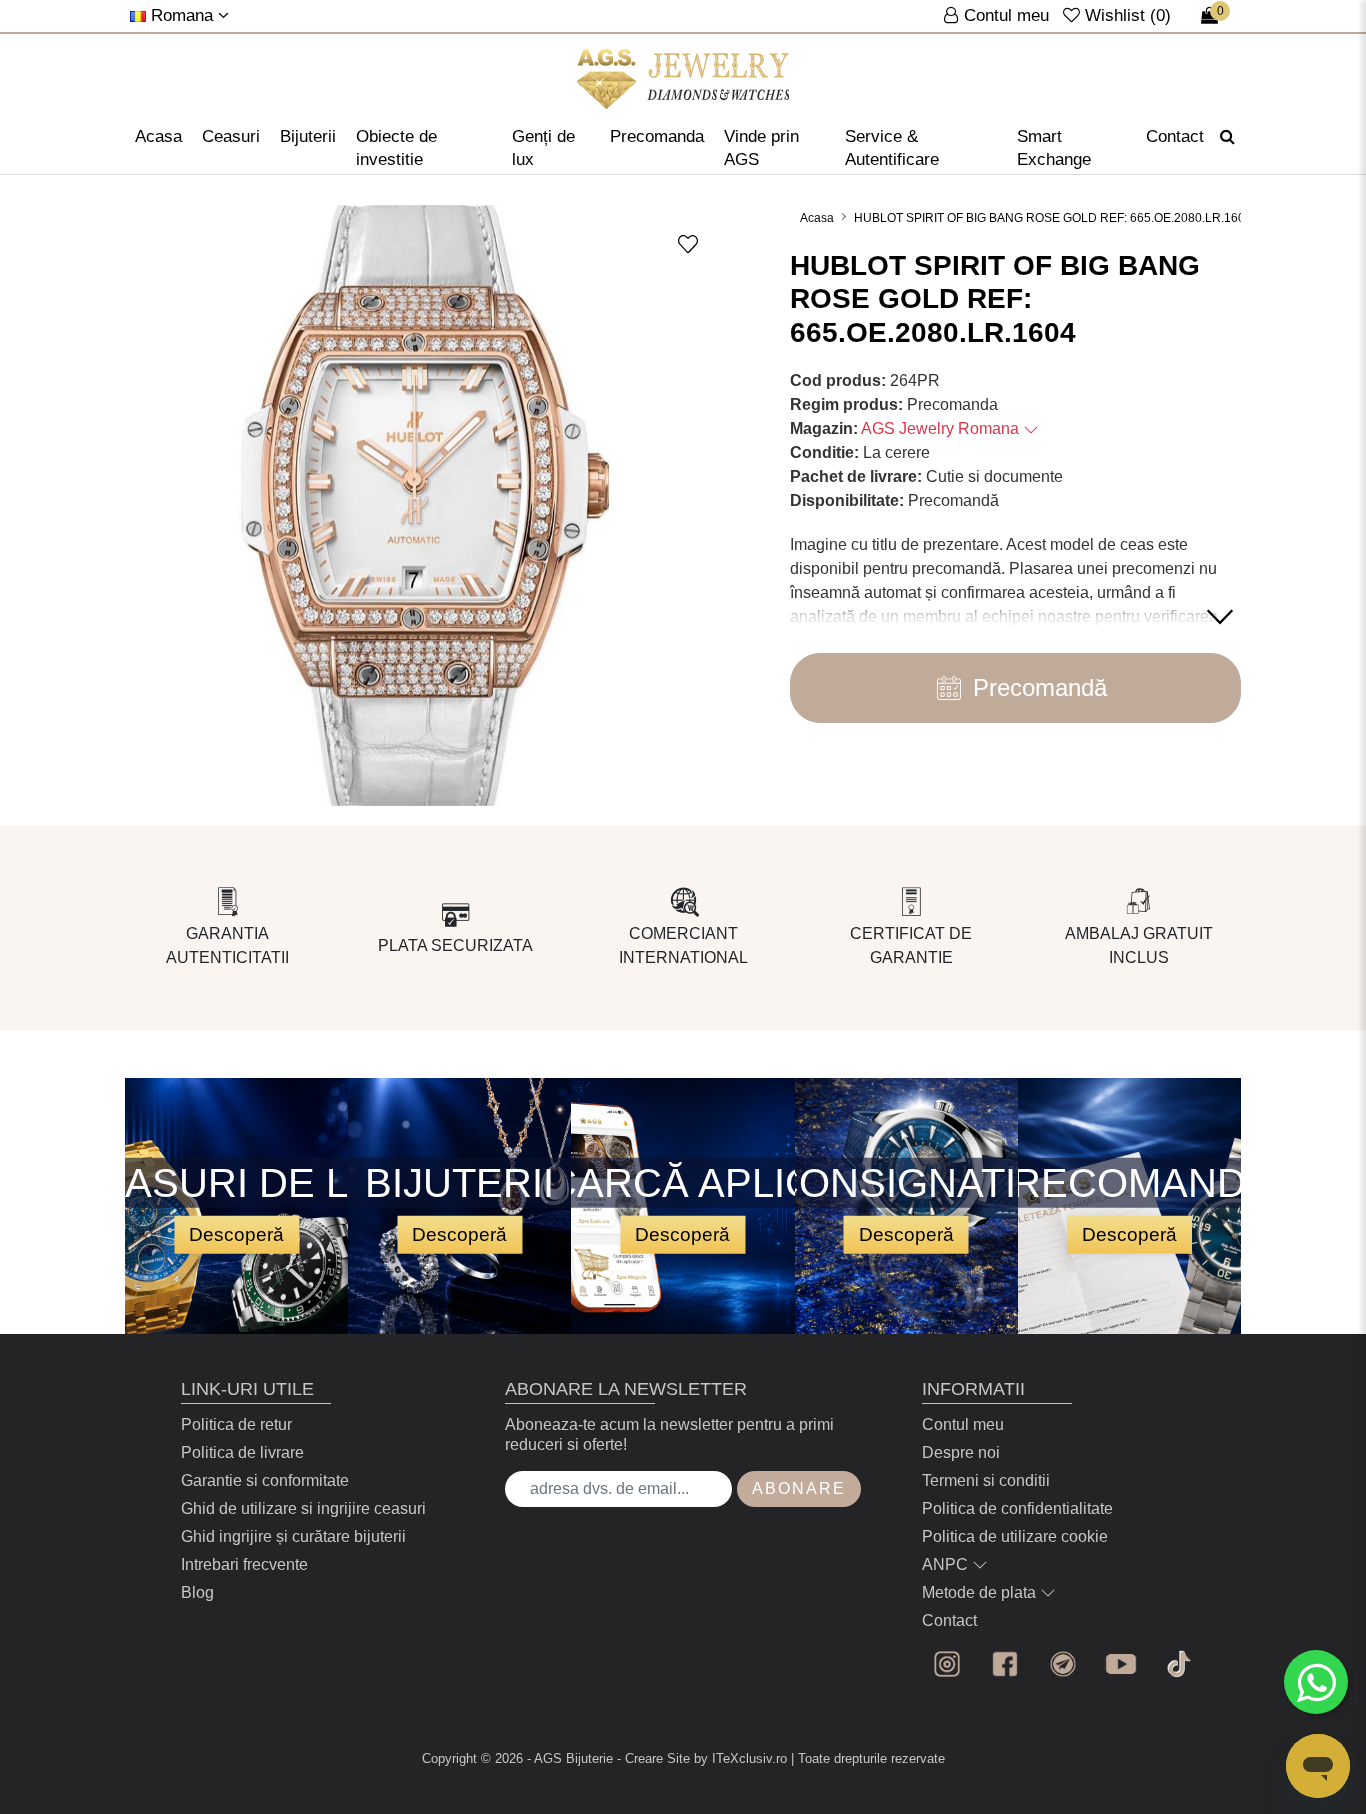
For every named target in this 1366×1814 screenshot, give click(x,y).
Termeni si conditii (986, 1480)
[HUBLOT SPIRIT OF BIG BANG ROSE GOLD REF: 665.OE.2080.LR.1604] (683, 79)
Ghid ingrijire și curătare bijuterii (293, 1536)
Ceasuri (231, 136)
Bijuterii (308, 136)
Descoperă (236, 1233)
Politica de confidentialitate (1017, 1508)
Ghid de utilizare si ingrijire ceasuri (303, 1508)
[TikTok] (1179, 1664)
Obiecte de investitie (396, 148)
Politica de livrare (242, 1452)
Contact (1175, 136)
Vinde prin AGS (761, 148)
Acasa (158, 136)
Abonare (799, 1488)
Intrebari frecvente (244, 1564)
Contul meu (963, 1424)
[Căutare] (1227, 137)
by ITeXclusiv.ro (740, 1758)
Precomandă (1040, 687)
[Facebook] (1005, 1664)
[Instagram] (947, 1664)
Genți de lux (543, 148)
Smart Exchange (1054, 148)
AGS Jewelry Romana (942, 428)
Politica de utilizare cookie (1015, 1536)
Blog (197, 1592)
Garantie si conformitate (265, 1480)
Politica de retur (236, 1424)
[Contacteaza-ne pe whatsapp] (1316, 1682)
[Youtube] (1121, 1664)
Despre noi (961, 1452)
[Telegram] (1063, 1664)
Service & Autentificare (892, 148)
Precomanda (657, 136)
